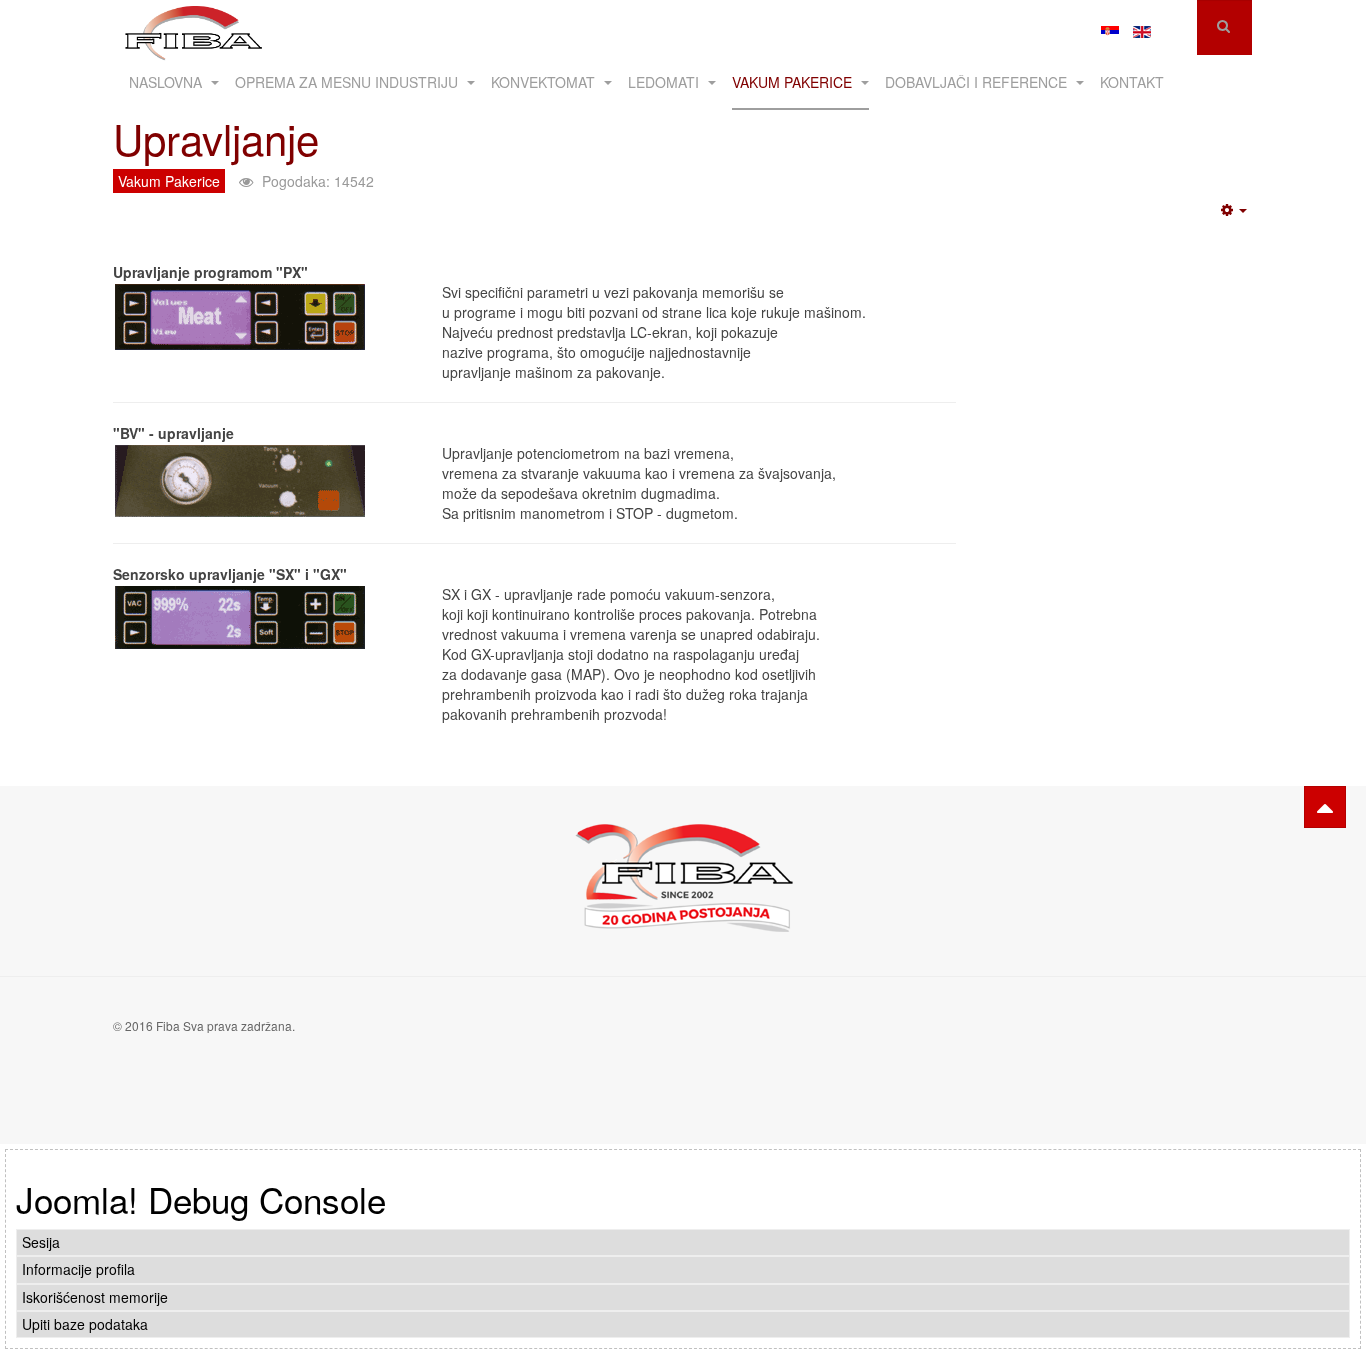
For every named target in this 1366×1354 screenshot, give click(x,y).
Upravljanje (216, 138)
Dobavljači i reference (978, 82)
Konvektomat (545, 82)
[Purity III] (193, 27)
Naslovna (167, 82)
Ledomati (665, 82)
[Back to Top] (1325, 807)
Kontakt (1132, 82)
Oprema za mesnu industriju (348, 82)
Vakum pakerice (794, 82)
